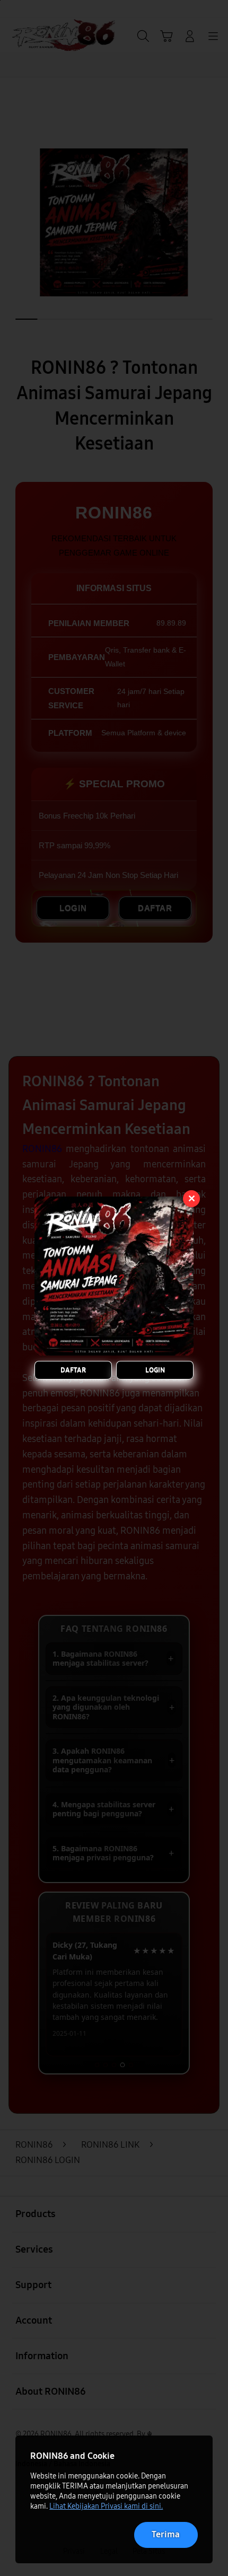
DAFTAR (73, 1370)
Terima (166, 2534)
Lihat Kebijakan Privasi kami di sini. (106, 2506)
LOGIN (155, 1370)
